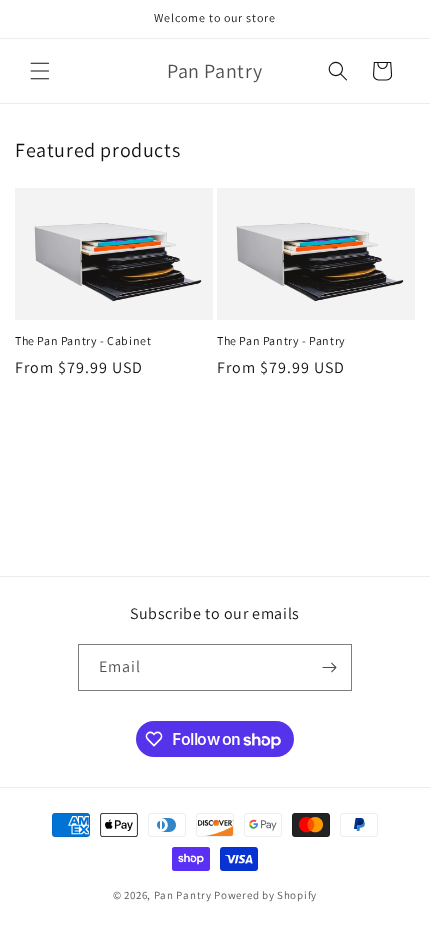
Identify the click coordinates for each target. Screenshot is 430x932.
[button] (40, 71)
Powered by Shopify (265, 895)
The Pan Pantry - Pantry (281, 340)
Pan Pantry (183, 895)
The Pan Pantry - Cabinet (83, 340)
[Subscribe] (329, 667)
